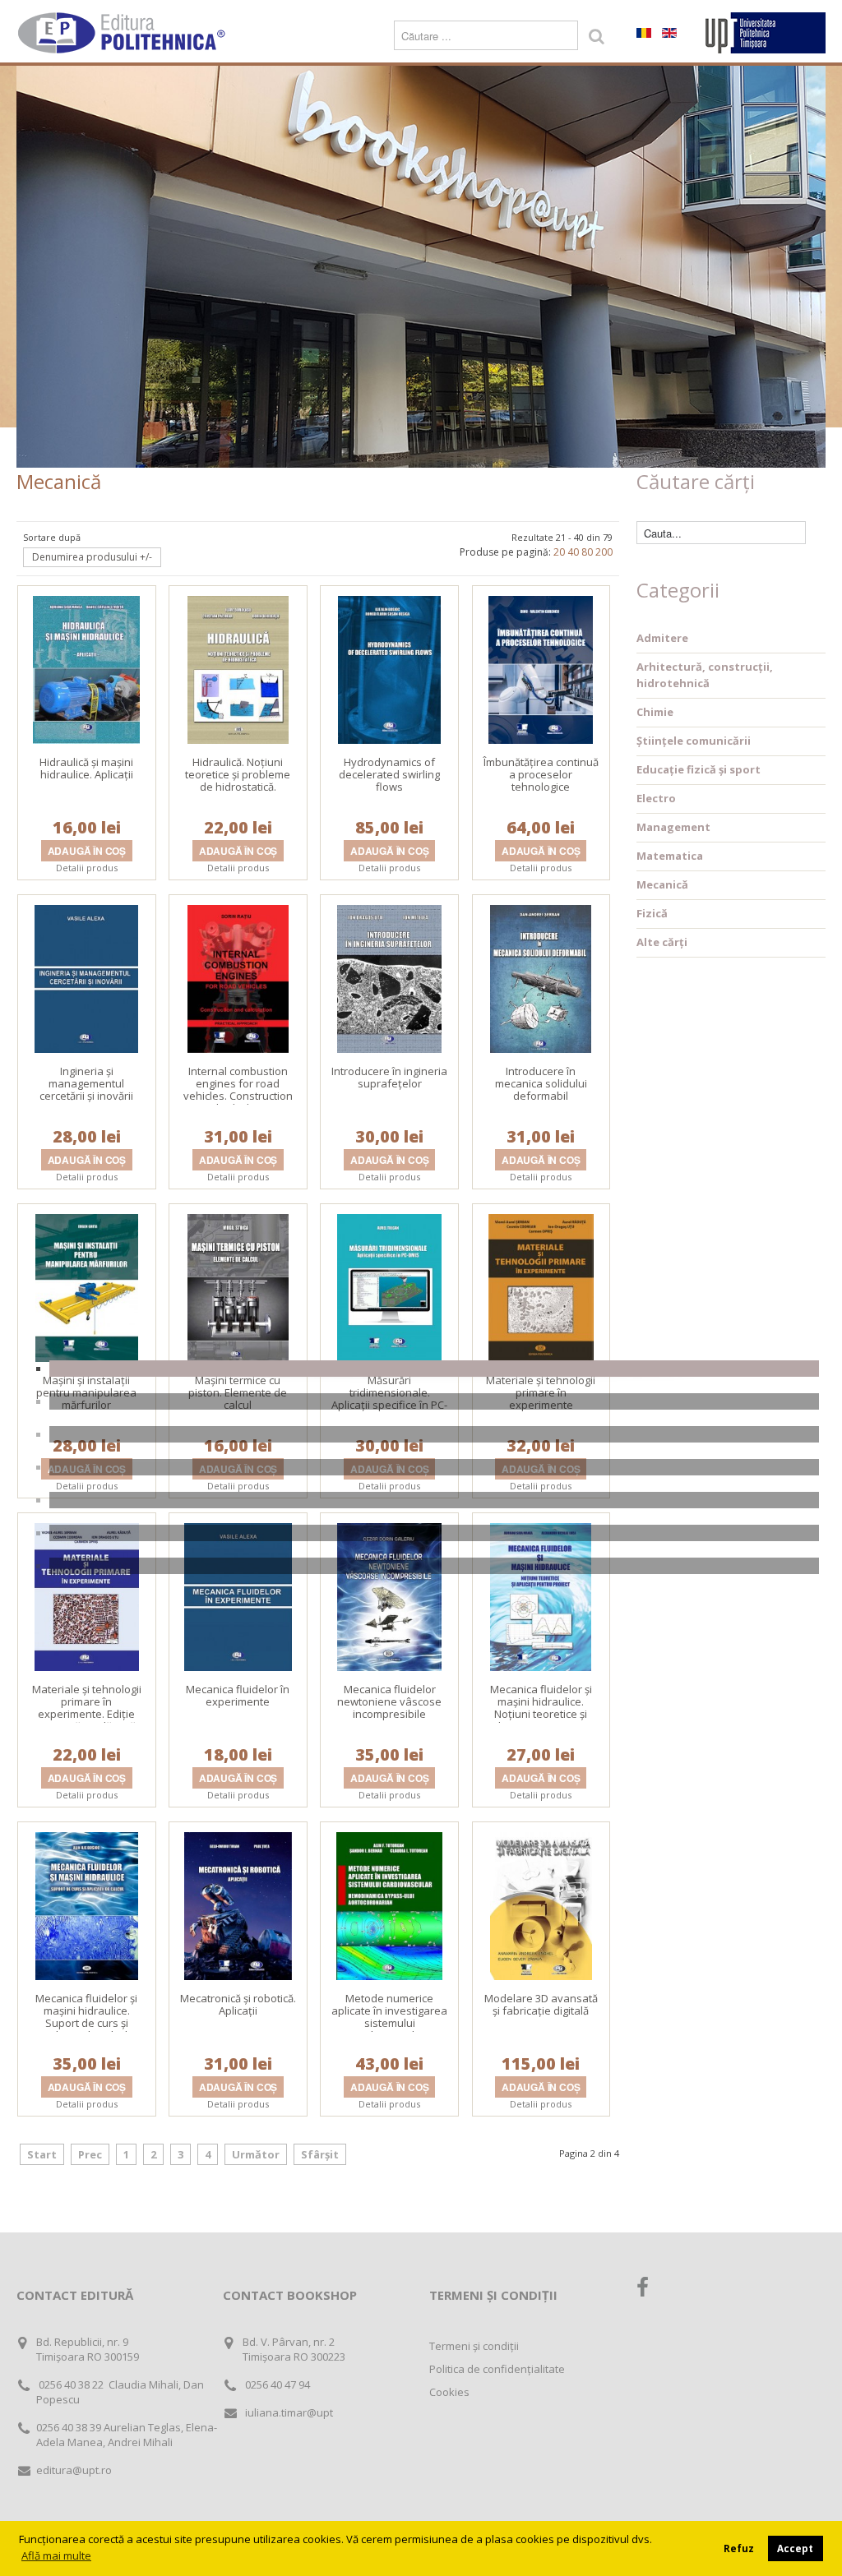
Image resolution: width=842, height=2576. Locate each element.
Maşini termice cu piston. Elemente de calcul (238, 1392)
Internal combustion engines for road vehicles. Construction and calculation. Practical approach (238, 1096)
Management (673, 827)
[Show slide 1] (434, 1369)
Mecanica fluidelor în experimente (238, 1695)
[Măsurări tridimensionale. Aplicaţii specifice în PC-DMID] (390, 1286)
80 (587, 552)
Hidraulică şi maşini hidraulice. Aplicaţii (86, 768)
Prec (90, 2154)
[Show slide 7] (434, 1566)
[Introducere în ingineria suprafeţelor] (389, 977)
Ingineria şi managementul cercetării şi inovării (86, 1083)
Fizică (652, 913)
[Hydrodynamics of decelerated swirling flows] (389, 668)
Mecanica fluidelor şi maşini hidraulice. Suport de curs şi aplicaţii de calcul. (86, 2017)
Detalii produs (87, 868)
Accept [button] (795, 2548)
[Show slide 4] (434, 1467)
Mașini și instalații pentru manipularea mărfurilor (86, 1392)
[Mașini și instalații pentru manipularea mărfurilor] (87, 1286)
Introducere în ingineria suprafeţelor (389, 1077)
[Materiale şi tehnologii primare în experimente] (541, 1286)
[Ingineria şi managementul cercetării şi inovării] (86, 977)
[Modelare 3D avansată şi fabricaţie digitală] (541, 1904)
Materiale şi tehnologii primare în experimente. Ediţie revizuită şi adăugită (87, 1708)
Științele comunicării (694, 741)
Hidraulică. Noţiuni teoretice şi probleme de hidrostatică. (238, 774)
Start (42, 2154)
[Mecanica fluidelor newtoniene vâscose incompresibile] (390, 1595)
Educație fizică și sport (699, 769)
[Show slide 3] (434, 1434)
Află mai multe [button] (56, 2555)
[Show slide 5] (434, 1500)
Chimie (655, 712)
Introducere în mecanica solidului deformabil (541, 1083)
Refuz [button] (739, 2548)
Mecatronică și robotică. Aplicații (238, 2004)
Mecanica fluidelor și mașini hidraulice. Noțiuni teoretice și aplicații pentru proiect (541, 1708)
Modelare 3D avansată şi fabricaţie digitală (541, 2004)
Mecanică (662, 884)
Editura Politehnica (123, 33)
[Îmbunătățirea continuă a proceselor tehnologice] (541, 668)
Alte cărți (662, 942)
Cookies (449, 2392)
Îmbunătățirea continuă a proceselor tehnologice (541, 774)
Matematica (670, 856)
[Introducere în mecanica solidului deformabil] (541, 977)
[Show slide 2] (434, 1401)
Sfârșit (320, 2154)
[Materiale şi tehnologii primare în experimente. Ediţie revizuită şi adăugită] (87, 1595)
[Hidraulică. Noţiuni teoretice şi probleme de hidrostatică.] (238, 668)
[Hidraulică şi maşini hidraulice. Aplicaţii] (86, 668)
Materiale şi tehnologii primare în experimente (541, 1392)
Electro (656, 798)
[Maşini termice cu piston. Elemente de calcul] (238, 1286)
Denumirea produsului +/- (92, 557)
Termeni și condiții (474, 2346)
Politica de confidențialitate (497, 2369)
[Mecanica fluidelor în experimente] (238, 1595)
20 (559, 552)
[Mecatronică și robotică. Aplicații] (238, 1904)
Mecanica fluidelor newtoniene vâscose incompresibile (389, 1701)
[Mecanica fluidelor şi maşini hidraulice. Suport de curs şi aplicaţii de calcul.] (87, 1904)
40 (573, 552)
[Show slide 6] (434, 1533)
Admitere (662, 638)
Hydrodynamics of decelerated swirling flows (389, 774)
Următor (256, 2154)
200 (604, 552)
